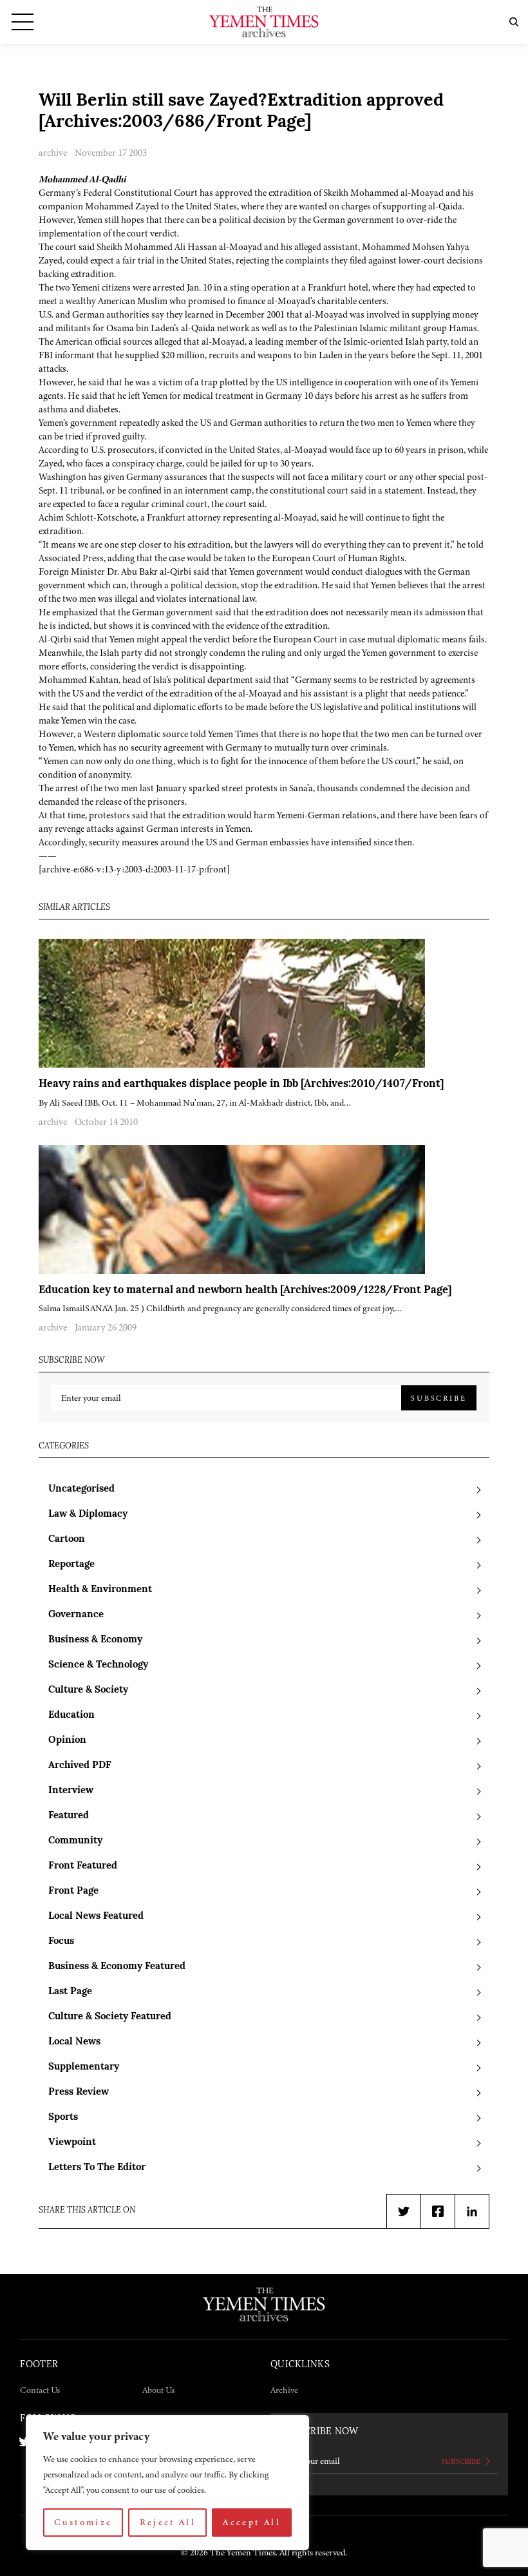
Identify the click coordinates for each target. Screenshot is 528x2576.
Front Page (73, 1891)
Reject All (168, 2522)
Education (71, 1716)
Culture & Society (88, 1690)
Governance (76, 1615)
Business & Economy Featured (117, 1967)
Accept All (252, 2522)
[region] (167, 2483)
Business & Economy (95, 1640)
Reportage (71, 1565)
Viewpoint (72, 2143)
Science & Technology (98, 1665)
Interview (71, 1791)
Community (75, 1841)
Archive (284, 2390)
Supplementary (84, 2067)
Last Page (70, 1992)
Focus (61, 1942)
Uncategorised (81, 1489)
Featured (69, 1816)
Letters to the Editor (97, 2168)
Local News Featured (96, 1917)
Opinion (67, 1741)
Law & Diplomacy (88, 1514)
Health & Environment (100, 1590)
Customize (83, 2522)
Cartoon (67, 1540)
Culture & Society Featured (110, 2017)
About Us (158, 2390)
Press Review (79, 2092)
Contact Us (40, 2390)
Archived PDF (80, 1766)
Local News (74, 2042)
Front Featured (83, 1866)
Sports (63, 2118)
